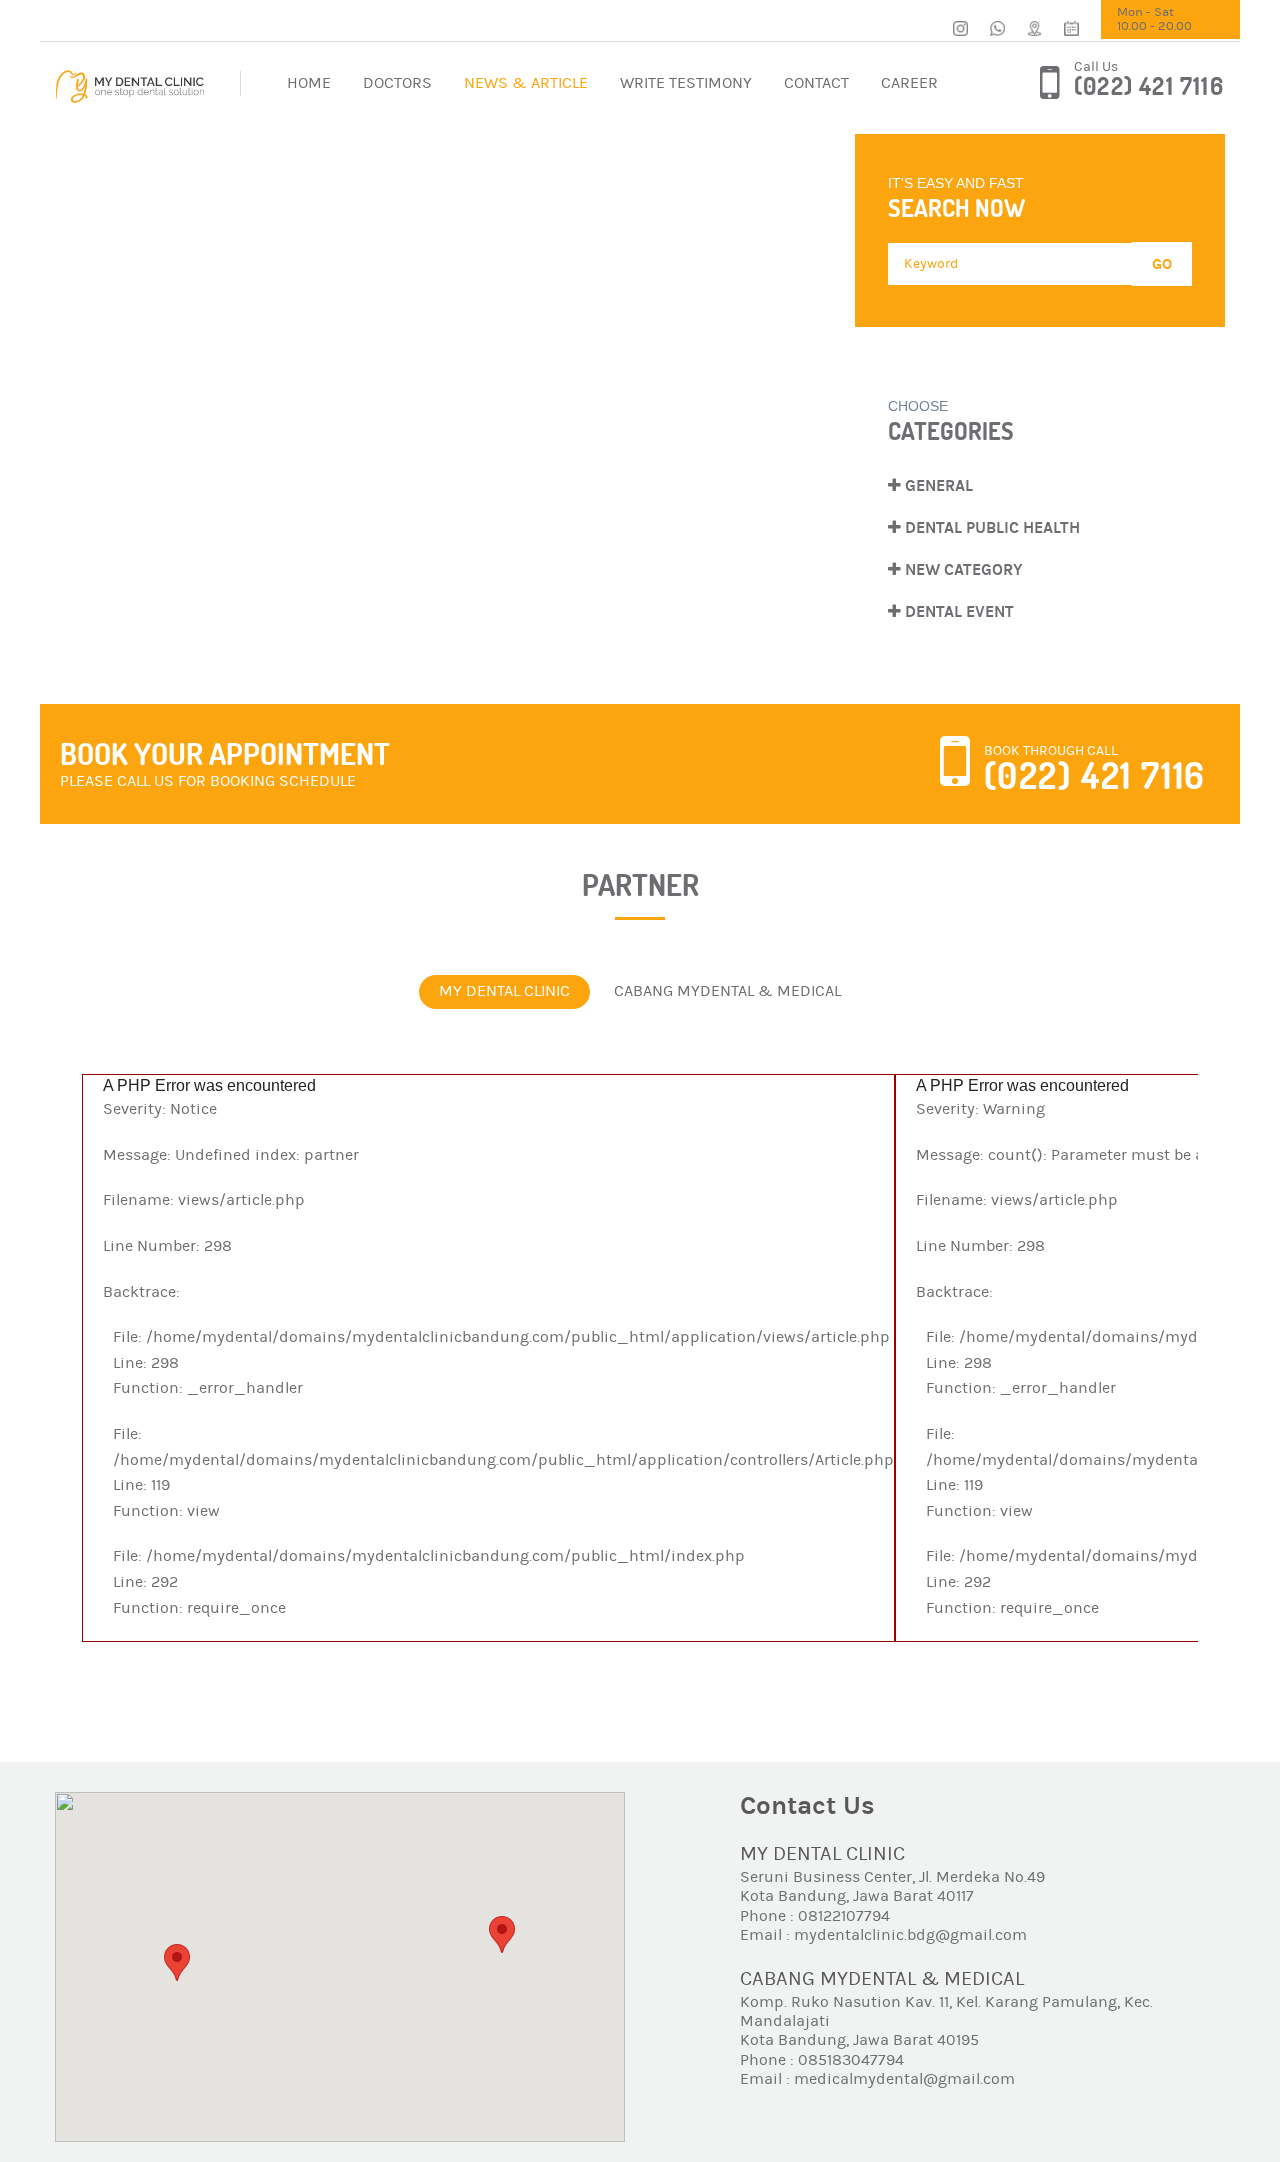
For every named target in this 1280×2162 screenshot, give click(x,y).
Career (909, 83)
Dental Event (957, 611)
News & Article (526, 83)
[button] (177, 1962)
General (937, 485)
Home (309, 83)
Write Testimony (686, 83)
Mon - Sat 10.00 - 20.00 (1154, 19)
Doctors (397, 83)
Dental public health (990, 527)
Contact (816, 83)
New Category (962, 569)
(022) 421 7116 (1149, 87)
